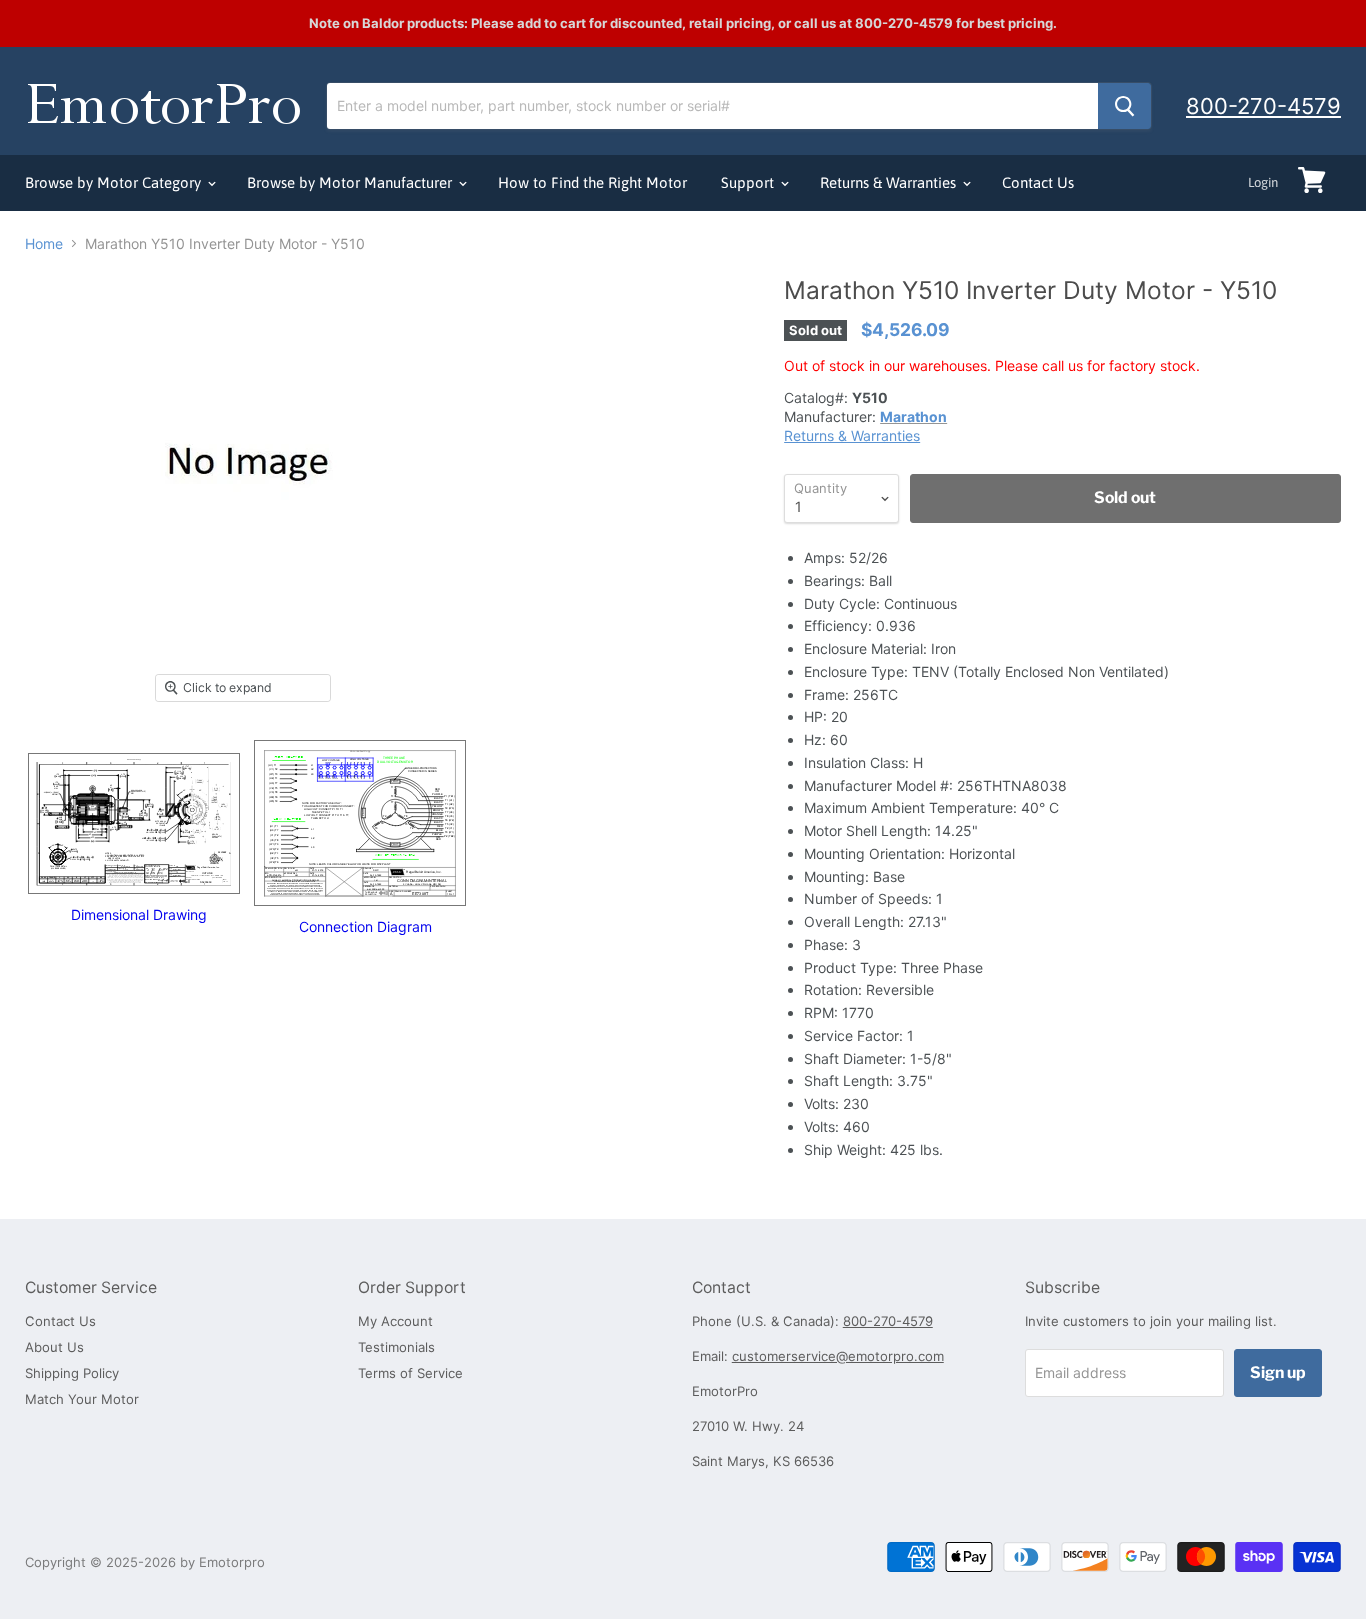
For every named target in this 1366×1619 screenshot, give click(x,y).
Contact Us (1038, 182)
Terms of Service (410, 1373)
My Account (395, 1321)
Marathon (913, 416)
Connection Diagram (365, 926)
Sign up (1278, 1372)
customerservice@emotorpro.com (838, 1356)
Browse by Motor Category (115, 182)
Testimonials (396, 1347)
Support (749, 182)
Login (1263, 182)
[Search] (1124, 106)
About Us (54, 1347)
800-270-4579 (1263, 106)
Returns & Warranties (890, 182)
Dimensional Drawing (139, 914)
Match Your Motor (82, 1399)
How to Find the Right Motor (592, 182)
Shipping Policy (72, 1373)
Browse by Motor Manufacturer (351, 182)
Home (44, 244)
